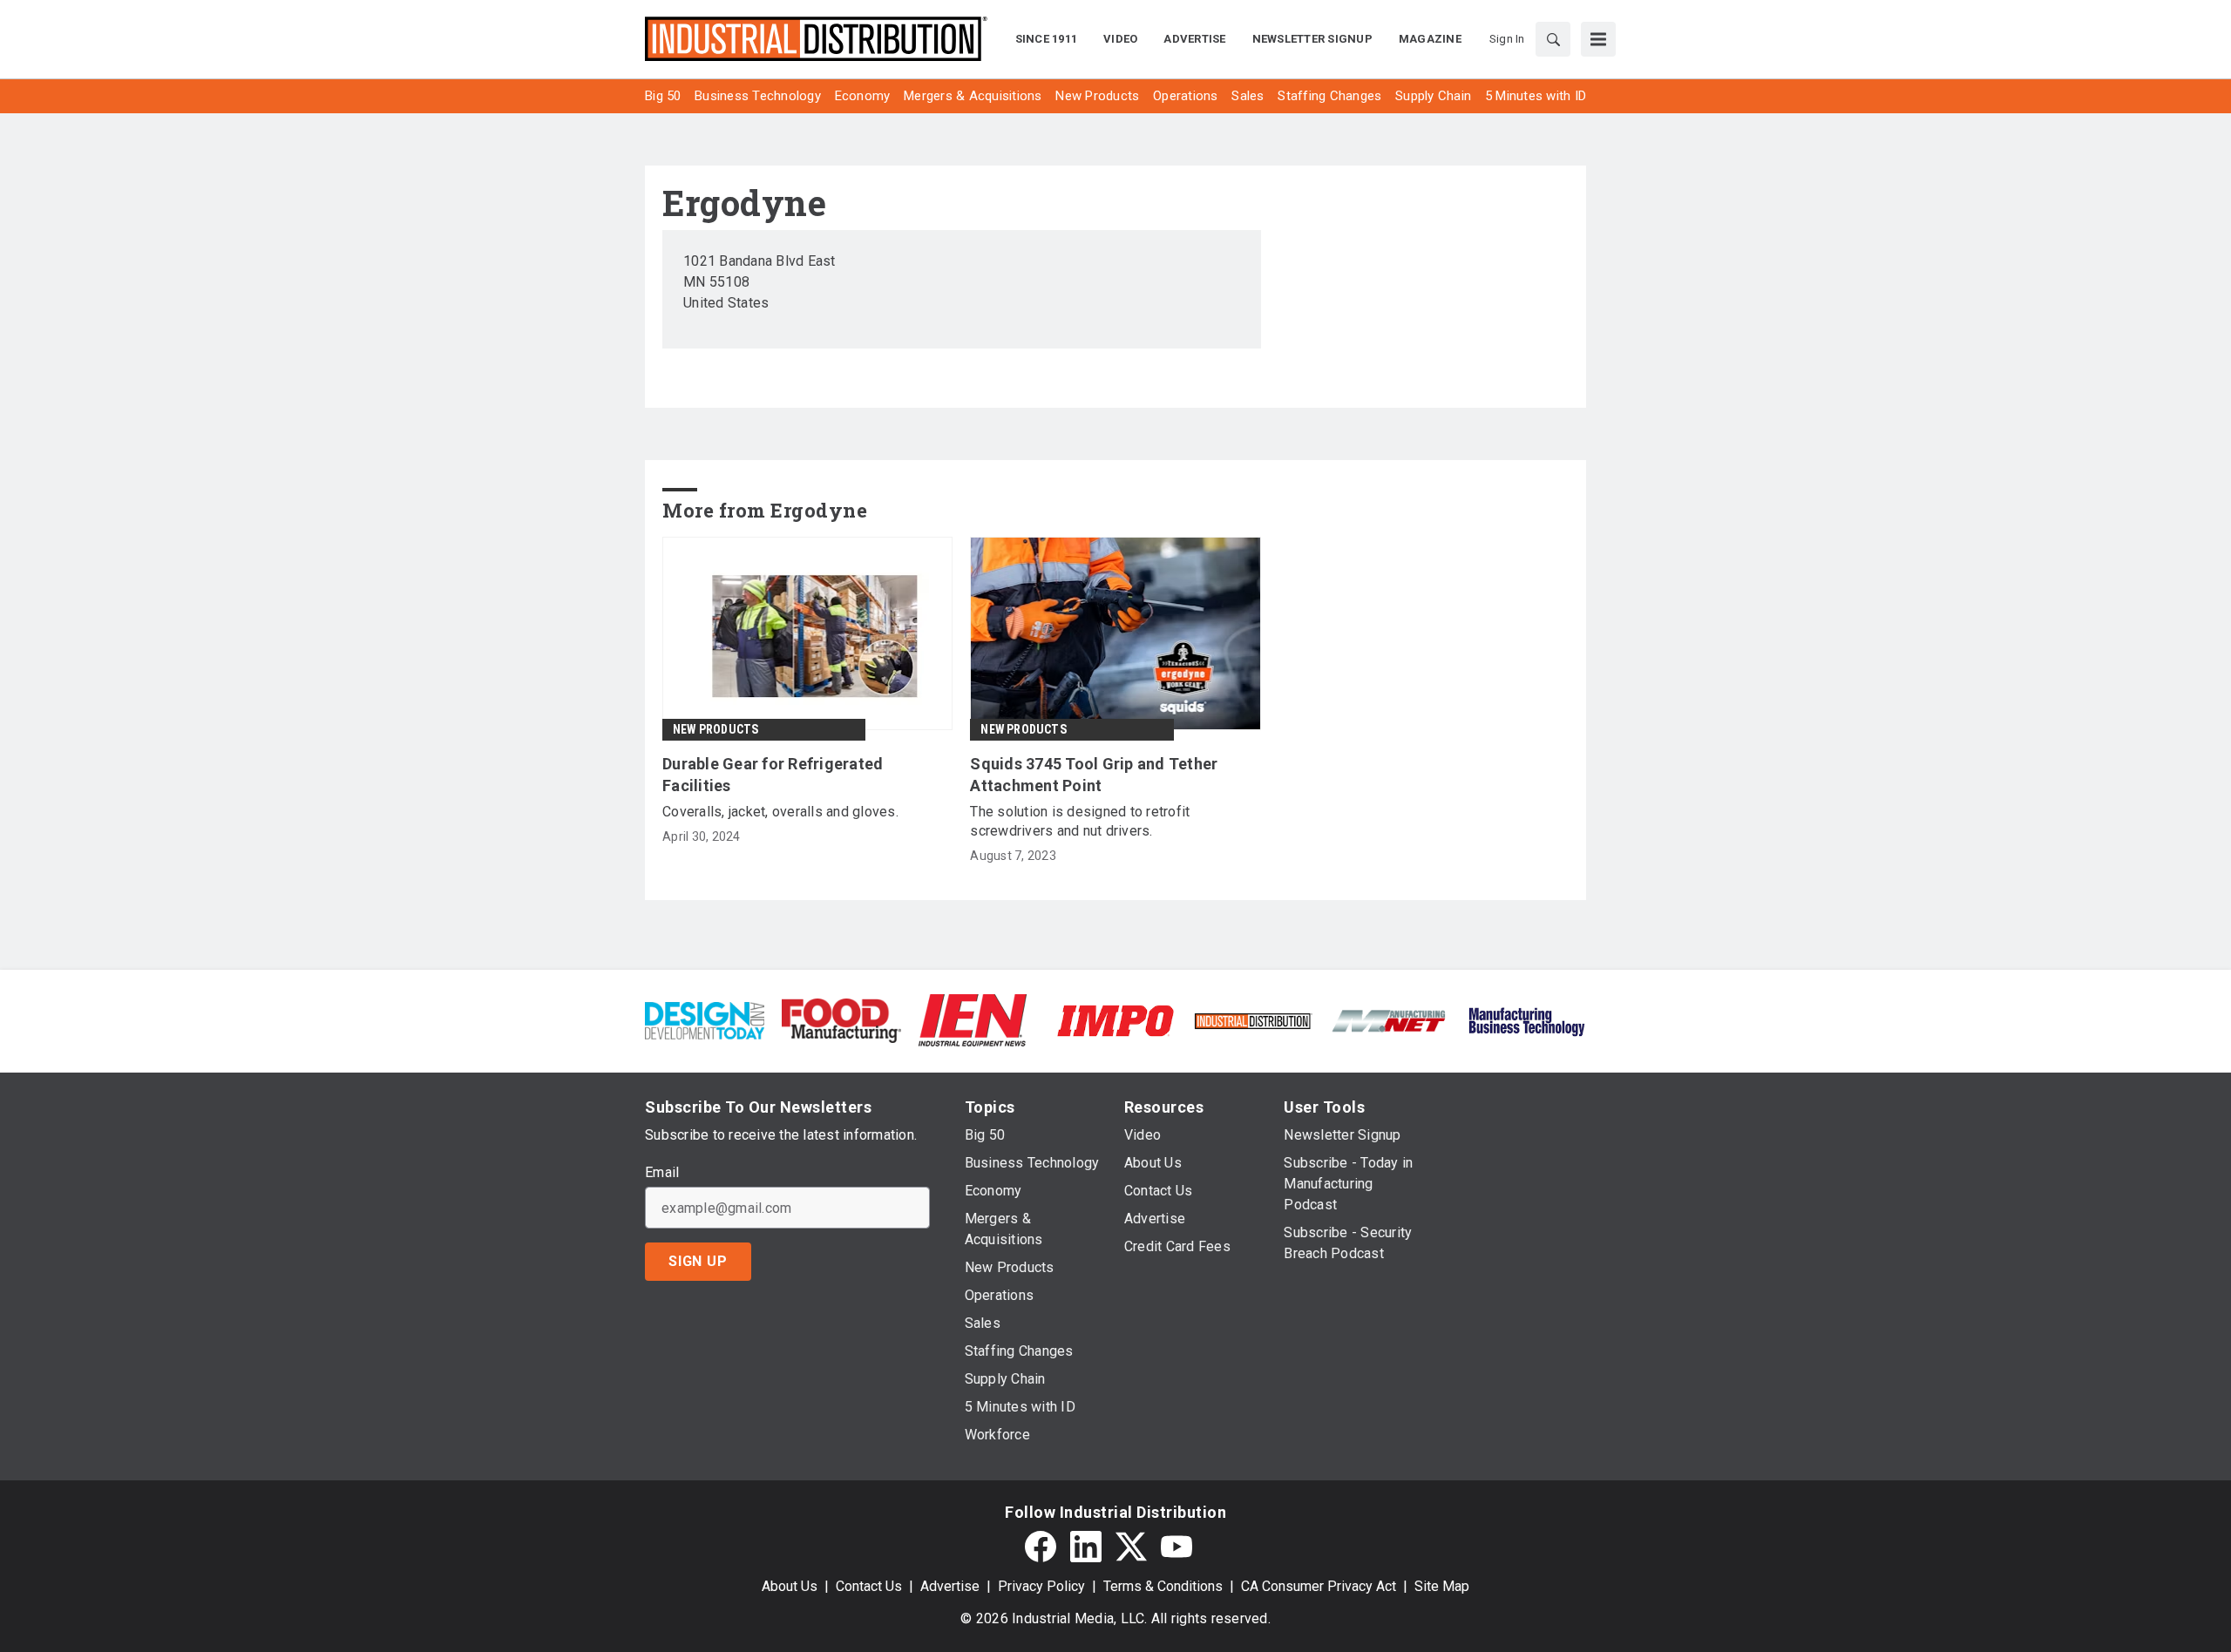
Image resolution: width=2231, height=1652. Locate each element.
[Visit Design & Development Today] (705, 1020)
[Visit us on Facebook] (1041, 1547)
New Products (715, 729)
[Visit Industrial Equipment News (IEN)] (973, 1020)
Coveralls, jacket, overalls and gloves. (780, 812)
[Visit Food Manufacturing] (841, 1020)
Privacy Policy (1041, 1586)
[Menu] (1598, 39)
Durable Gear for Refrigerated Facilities (773, 775)
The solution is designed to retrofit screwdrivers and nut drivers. (1080, 821)
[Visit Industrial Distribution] (1253, 1020)
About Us (790, 1586)
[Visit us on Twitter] (1131, 1547)
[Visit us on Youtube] (1177, 1547)
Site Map (1442, 1586)
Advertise (950, 1586)
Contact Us (869, 1586)
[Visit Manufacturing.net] (1390, 1020)
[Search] (1553, 39)
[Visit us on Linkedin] (1086, 1547)
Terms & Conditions (1163, 1586)
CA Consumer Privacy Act (1319, 1586)
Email (662, 1173)
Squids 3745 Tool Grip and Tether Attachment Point (1094, 775)
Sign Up (698, 1261)
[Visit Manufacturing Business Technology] (1526, 1020)
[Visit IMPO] (1115, 1020)
